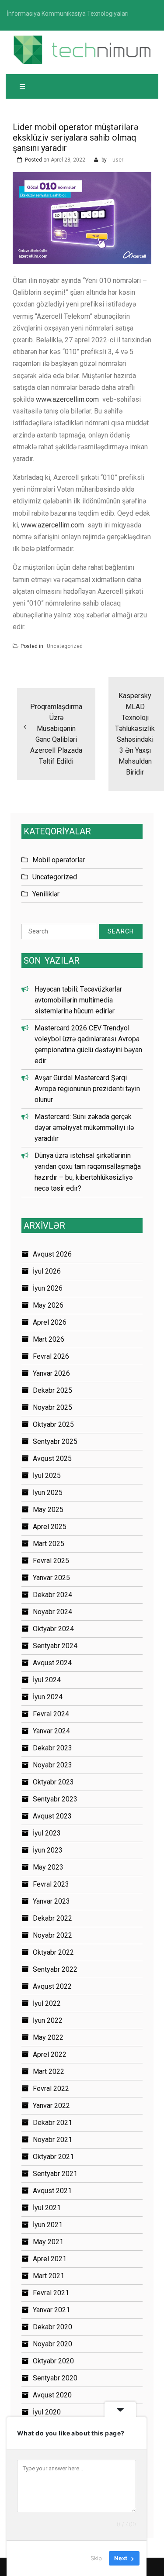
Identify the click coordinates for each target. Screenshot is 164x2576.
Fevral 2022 (51, 2089)
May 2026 (48, 1305)
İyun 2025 (48, 1493)
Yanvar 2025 (51, 1578)
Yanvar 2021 (51, 2310)
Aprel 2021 (50, 2259)
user (118, 160)
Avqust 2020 (52, 2395)
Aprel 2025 (50, 1527)
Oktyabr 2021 (53, 2157)
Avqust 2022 (52, 1986)
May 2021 (48, 2242)
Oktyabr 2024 (53, 1629)
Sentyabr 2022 (55, 1969)
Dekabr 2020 (52, 2327)
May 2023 (48, 1867)
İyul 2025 (47, 1476)
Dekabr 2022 (52, 1918)
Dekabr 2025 (52, 1390)
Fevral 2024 (51, 1714)
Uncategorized (65, 646)
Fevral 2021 (51, 2293)
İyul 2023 (47, 1833)
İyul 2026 (47, 1271)
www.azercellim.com (67, 399)
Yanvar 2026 (51, 1373)
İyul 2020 (47, 2412)
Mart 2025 (49, 1544)
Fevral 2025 (51, 1561)
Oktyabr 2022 (53, 1952)
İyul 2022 (47, 2003)
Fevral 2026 (51, 1356)
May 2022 (48, 2037)
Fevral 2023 (51, 1884)
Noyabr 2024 (52, 1612)
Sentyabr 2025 (55, 1441)
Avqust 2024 (52, 1663)
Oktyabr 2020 (53, 2361)
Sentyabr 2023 (55, 1799)
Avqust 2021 (52, 2191)
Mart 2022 (49, 2071)
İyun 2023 (48, 1850)
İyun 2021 (48, 2225)
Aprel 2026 (50, 1322)
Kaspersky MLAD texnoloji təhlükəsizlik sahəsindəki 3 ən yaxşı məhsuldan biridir (135, 734)
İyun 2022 (48, 2020)
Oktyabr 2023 (53, 1782)
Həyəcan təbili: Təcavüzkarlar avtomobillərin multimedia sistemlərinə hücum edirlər (78, 1000)
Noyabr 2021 (52, 2140)
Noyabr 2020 (52, 2344)
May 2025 (48, 1510)
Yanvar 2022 (51, 2106)
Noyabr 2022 (52, 1935)
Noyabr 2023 (52, 1765)
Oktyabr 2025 (53, 1424)
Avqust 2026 (52, 1254)
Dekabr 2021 (52, 2123)
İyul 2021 (47, 2208)
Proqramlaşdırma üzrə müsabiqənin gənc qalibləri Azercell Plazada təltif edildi (56, 734)
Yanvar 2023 (51, 1901)
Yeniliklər (46, 894)
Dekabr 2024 (52, 1595)
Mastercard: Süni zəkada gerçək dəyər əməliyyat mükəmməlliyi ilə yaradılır (84, 1128)
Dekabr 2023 (52, 1748)
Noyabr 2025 (52, 1407)
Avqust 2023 (52, 1816)
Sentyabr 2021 (55, 2174)
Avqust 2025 (52, 1458)
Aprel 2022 (50, 2054)
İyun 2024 (48, 1697)
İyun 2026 (48, 1288)
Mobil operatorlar (59, 860)
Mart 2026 (49, 1339)
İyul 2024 (47, 1680)
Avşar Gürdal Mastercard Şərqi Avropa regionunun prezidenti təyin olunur (87, 1089)
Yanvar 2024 (51, 1731)
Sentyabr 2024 (55, 1646)
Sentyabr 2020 (55, 2378)
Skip (96, 2558)
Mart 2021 (49, 2276)
